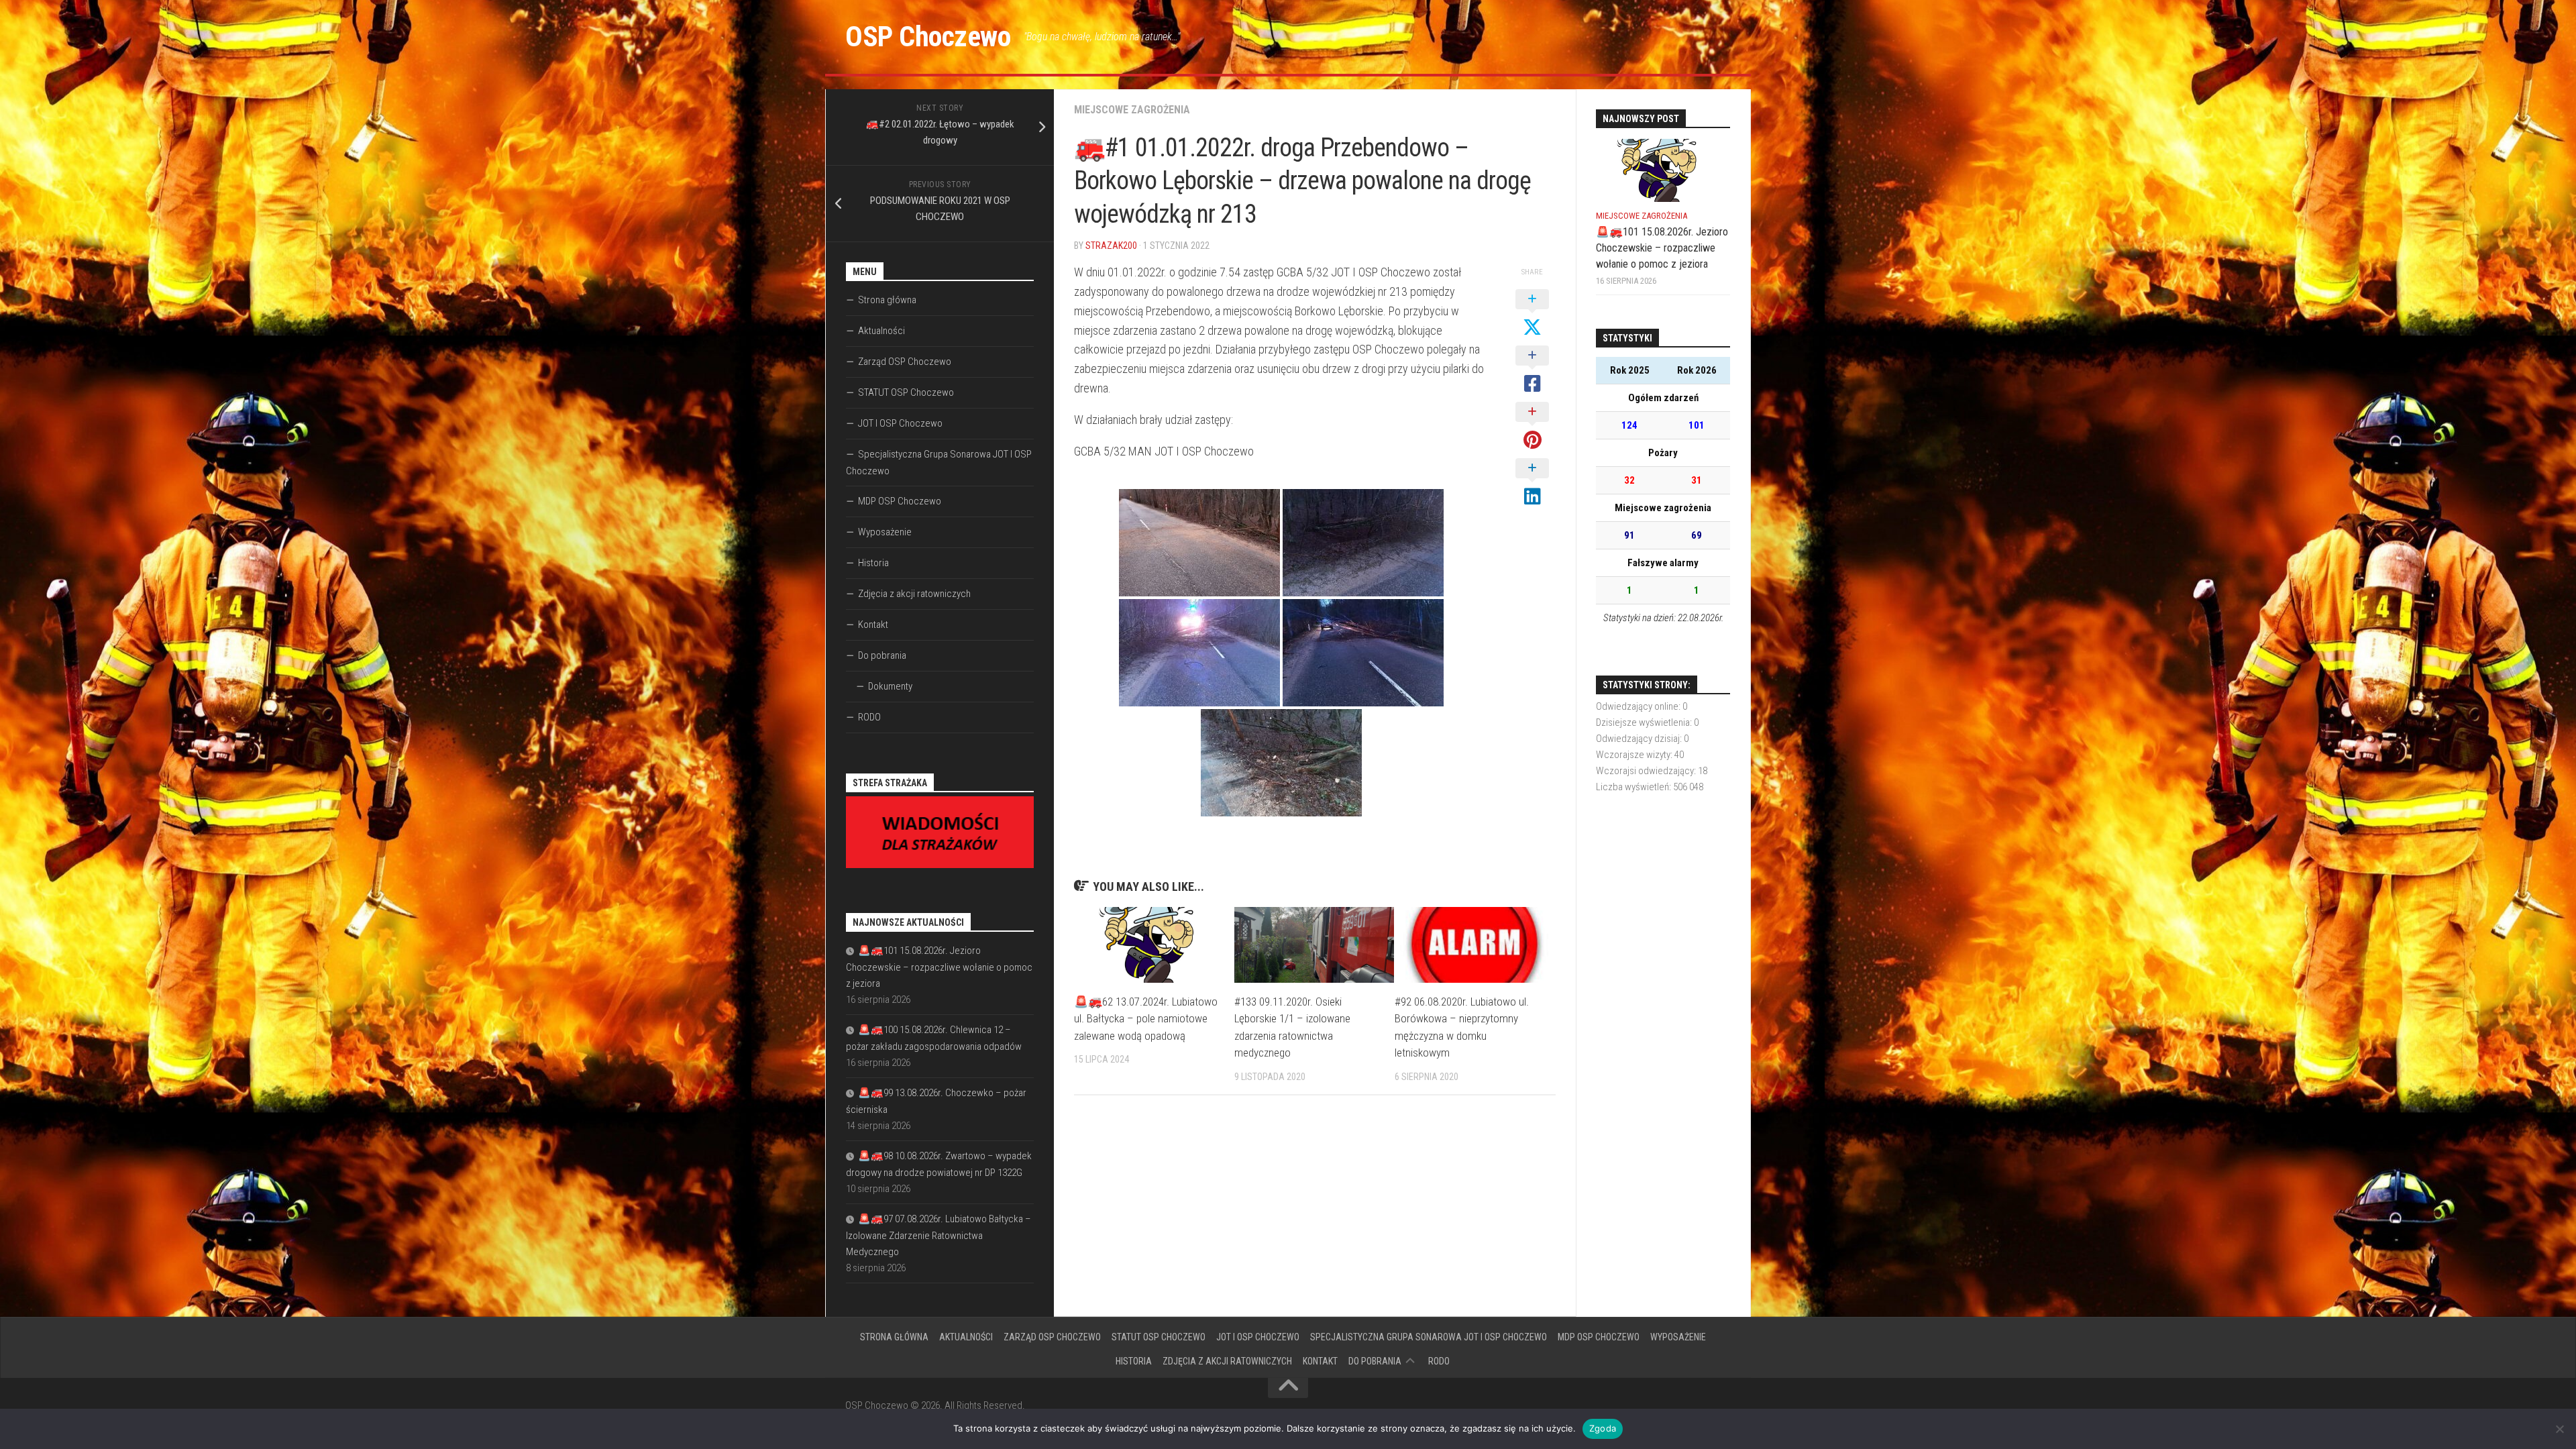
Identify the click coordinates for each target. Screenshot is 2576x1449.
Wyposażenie (885, 532)
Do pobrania (882, 655)
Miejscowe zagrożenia (1132, 110)
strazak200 (1111, 246)
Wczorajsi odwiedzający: (1647, 771)
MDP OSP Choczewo (900, 501)
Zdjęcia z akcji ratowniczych (914, 594)
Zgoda (1603, 1428)
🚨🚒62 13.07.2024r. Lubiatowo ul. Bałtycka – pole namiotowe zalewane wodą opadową (1146, 1019)
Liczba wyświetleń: (1634, 787)
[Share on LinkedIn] (1532, 483)
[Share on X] (1532, 314)
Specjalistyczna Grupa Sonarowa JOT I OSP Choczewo (939, 463)
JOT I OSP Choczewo (900, 423)
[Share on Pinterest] (1532, 427)
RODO (869, 717)
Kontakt (873, 625)
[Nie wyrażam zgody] (2559, 1429)
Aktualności (881, 331)
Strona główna (887, 300)
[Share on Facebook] (1532, 370)
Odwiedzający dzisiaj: (1640, 739)
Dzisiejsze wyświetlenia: (1645, 722)
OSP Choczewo (928, 37)
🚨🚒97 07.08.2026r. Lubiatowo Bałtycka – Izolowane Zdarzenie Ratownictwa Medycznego (938, 1235)
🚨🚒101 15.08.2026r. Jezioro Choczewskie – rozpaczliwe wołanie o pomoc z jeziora (939, 967)
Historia (873, 563)
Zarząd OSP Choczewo (905, 362)
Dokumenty (890, 686)
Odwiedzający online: (1639, 706)
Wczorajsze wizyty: (1635, 755)
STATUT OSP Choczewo (906, 392)
